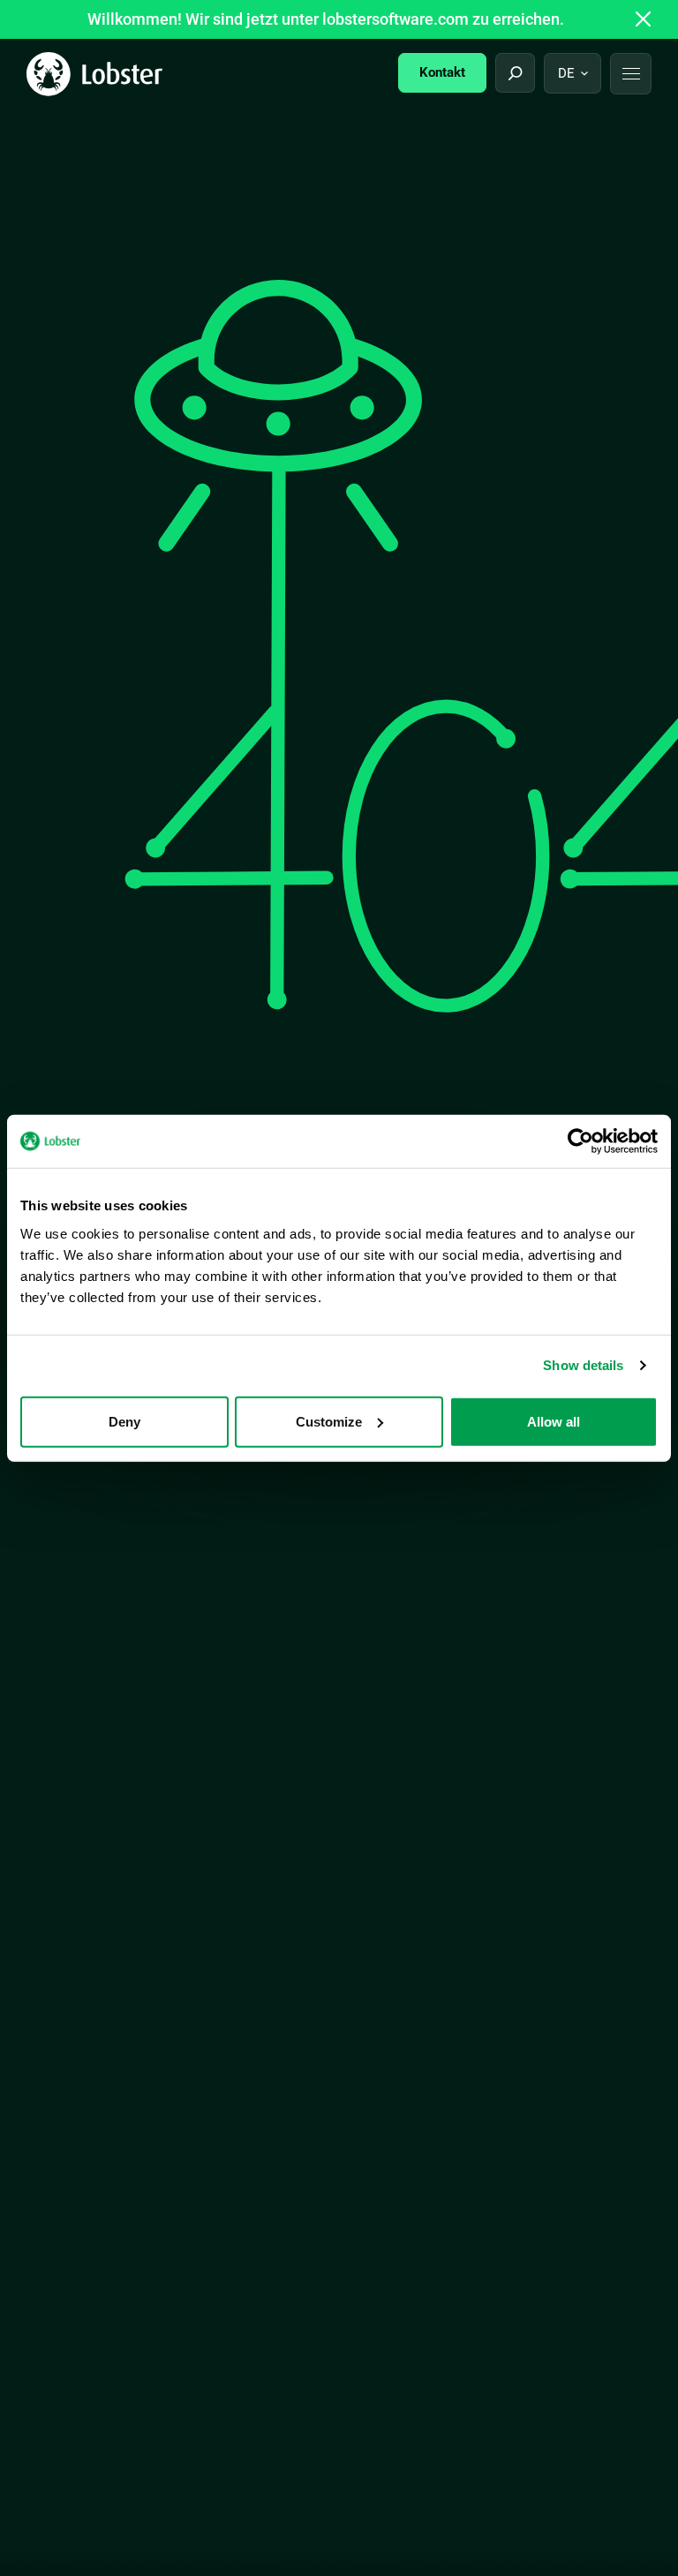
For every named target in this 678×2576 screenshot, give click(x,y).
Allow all (554, 1421)
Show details (583, 1365)
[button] (631, 74)
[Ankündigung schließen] (644, 19)
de (566, 73)
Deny (124, 1421)
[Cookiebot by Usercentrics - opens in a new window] (580, 1141)
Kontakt (442, 72)
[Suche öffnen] (515, 73)
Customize (329, 1421)
